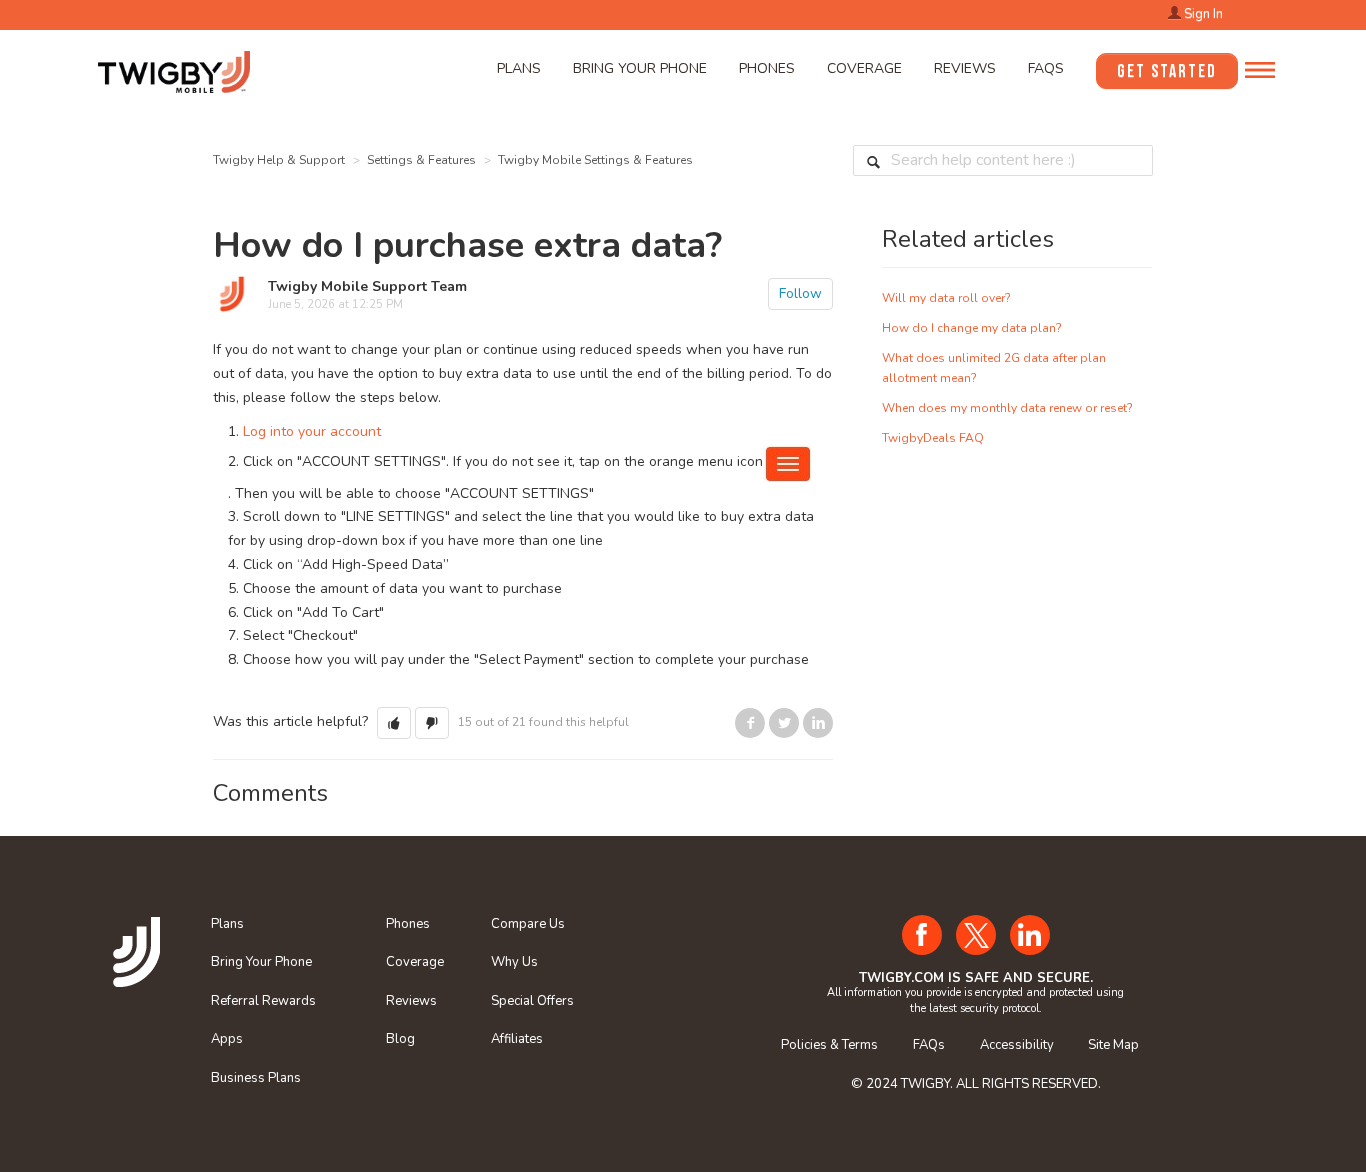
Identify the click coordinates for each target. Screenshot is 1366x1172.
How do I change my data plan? (972, 328)
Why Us (514, 962)
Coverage (864, 68)
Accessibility (1017, 1045)
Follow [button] (800, 293)
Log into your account (312, 431)
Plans (519, 68)
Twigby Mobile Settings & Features (595, 160)
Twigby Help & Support (279, 160)
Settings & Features (421, 160)
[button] (394, 723)
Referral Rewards (263, 1001)
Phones (767, 68)
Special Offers (532, 1001)
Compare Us (528, 924)
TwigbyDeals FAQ (933, 438)
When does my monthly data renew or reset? (1007, 408)
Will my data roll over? (946, 298)
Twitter (784, 723)
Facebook (750, 723)
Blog (400, 1039)
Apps (227, 1039)
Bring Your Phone (640, 68)
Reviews (965, 68)
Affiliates (517, 1039)
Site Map (1113, 1045)
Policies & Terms (829, 1045)
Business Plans (256, 1078)
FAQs (1046, 68)
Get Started (1167, 71)
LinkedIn (818, 723)
